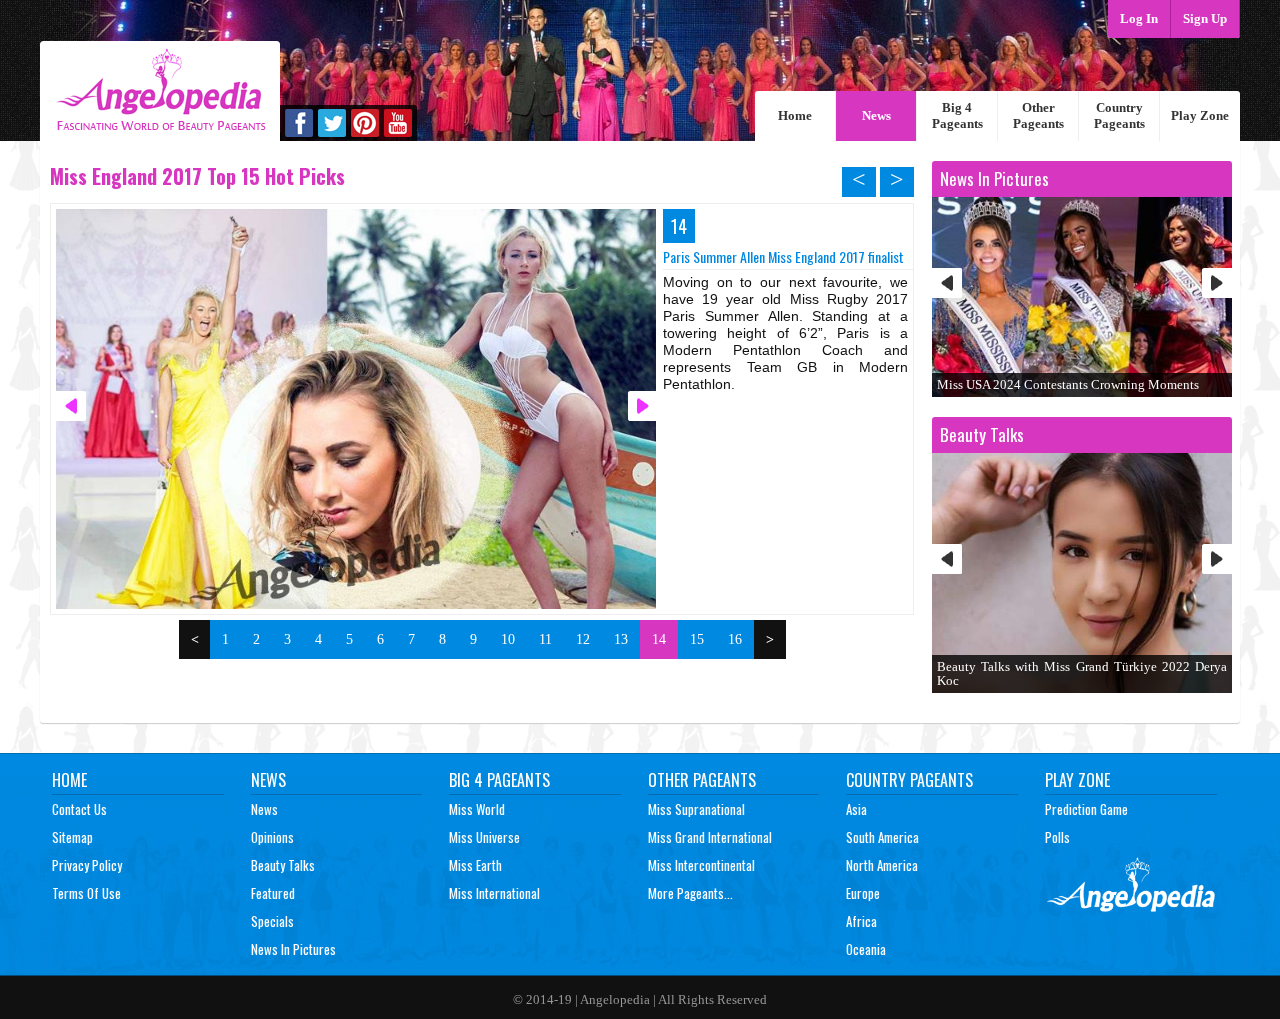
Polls (1057, 837)
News (876, 115)
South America (882, 837)
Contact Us (79, 809)
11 (545, 639)
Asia (856, 809)
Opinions (272, 837)
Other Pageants (1038, 115)
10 (508, 639)
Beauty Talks (283, 865)
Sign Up (1205, 18)
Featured (273, 893)
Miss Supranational (696, 809)
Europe (863, 893)
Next (1217, 283)
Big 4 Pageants (957, 115)
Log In (1139, 18)
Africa (861, 921)
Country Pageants (1119, 115)
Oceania (866, 949)
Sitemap (72, 837)
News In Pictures (293, 949)
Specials (272, 921)
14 (659, 639)
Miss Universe (484, 837)
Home (795, 115)
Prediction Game (1086, 809)
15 (697, 639)
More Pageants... (690, 893)
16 (735, 639)
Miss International (494, 893)
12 (583, 639)
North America (882, 865)
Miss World (477, 809)
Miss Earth (475, 865)
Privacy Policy (87, 865)
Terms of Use (86, 893)
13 (621, 639)
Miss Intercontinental (701, 865)
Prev (947, 283)
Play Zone (1200, 115)
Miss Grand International (710, 837)
